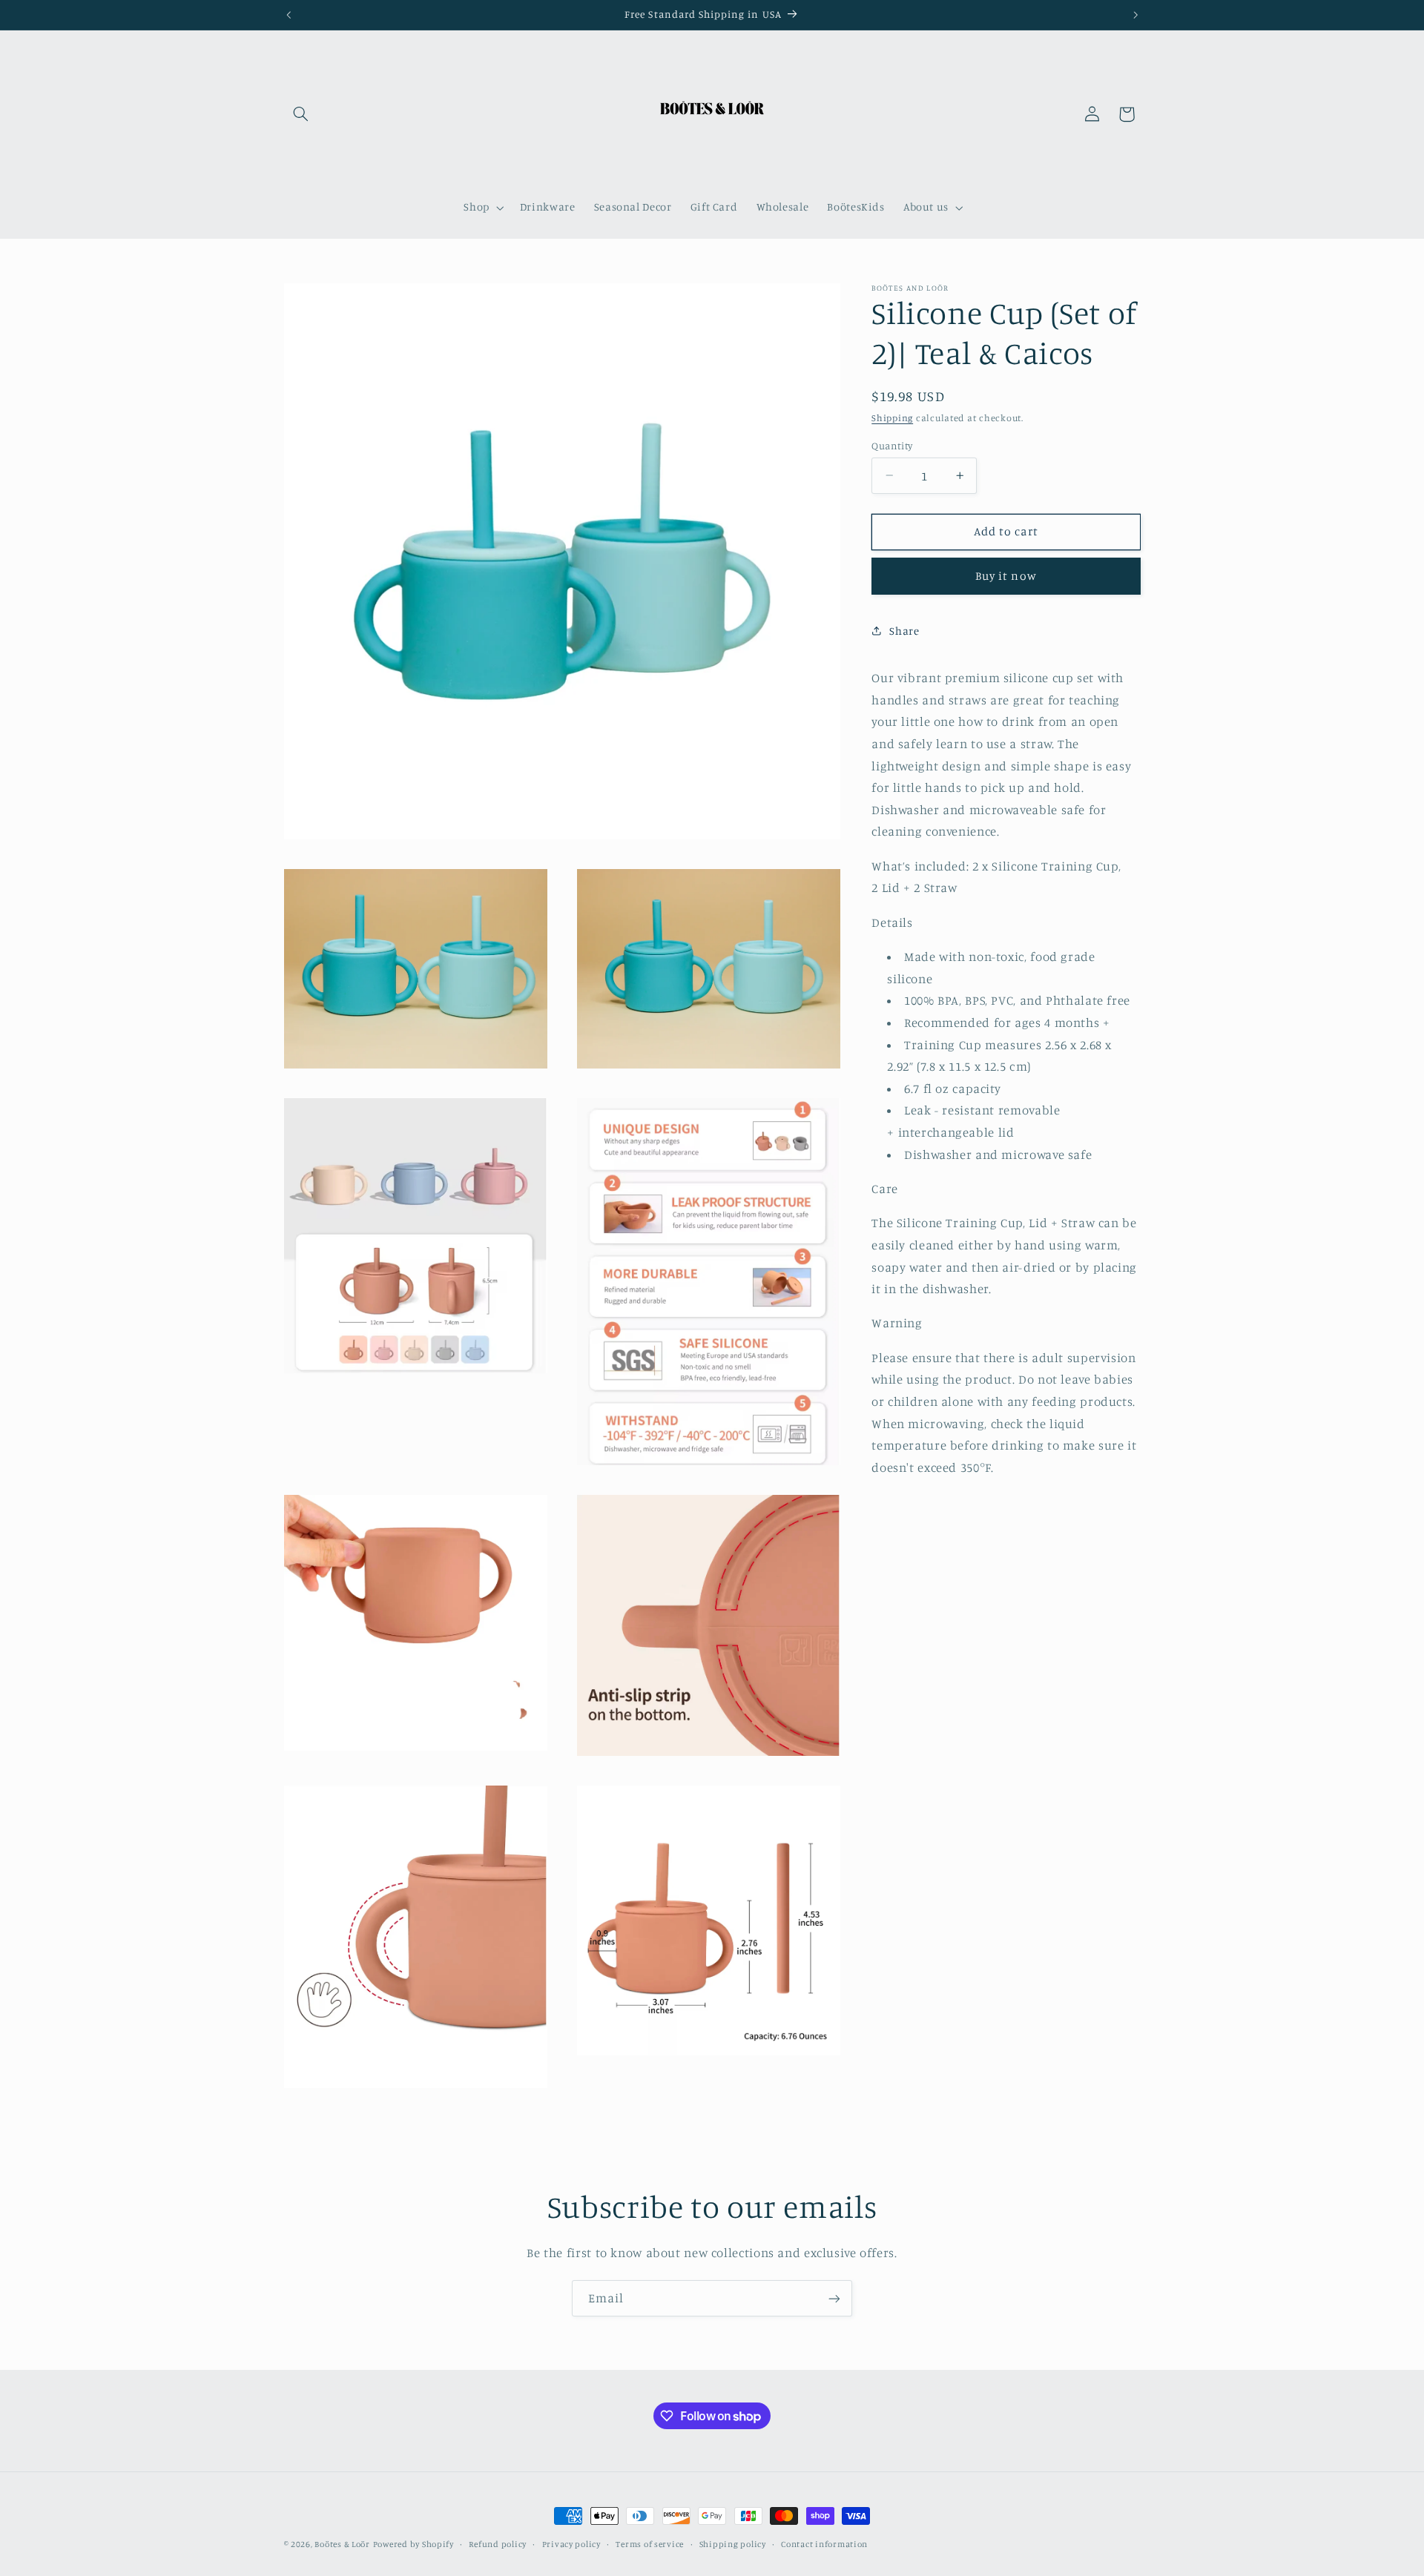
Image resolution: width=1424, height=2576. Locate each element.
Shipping (892, 417)
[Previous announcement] (289, 15)
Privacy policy (571, 2544)
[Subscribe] (834, 2298)
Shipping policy (733, 2544)
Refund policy (498, 2544)
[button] (301, 114)
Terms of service (650, 2544)
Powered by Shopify (413, 2544)
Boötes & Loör (342, 2544)
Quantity (892, 445)
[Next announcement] (1135, 15)
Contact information (824, 2544)
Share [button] (904, 630)
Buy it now (1006, 576)
